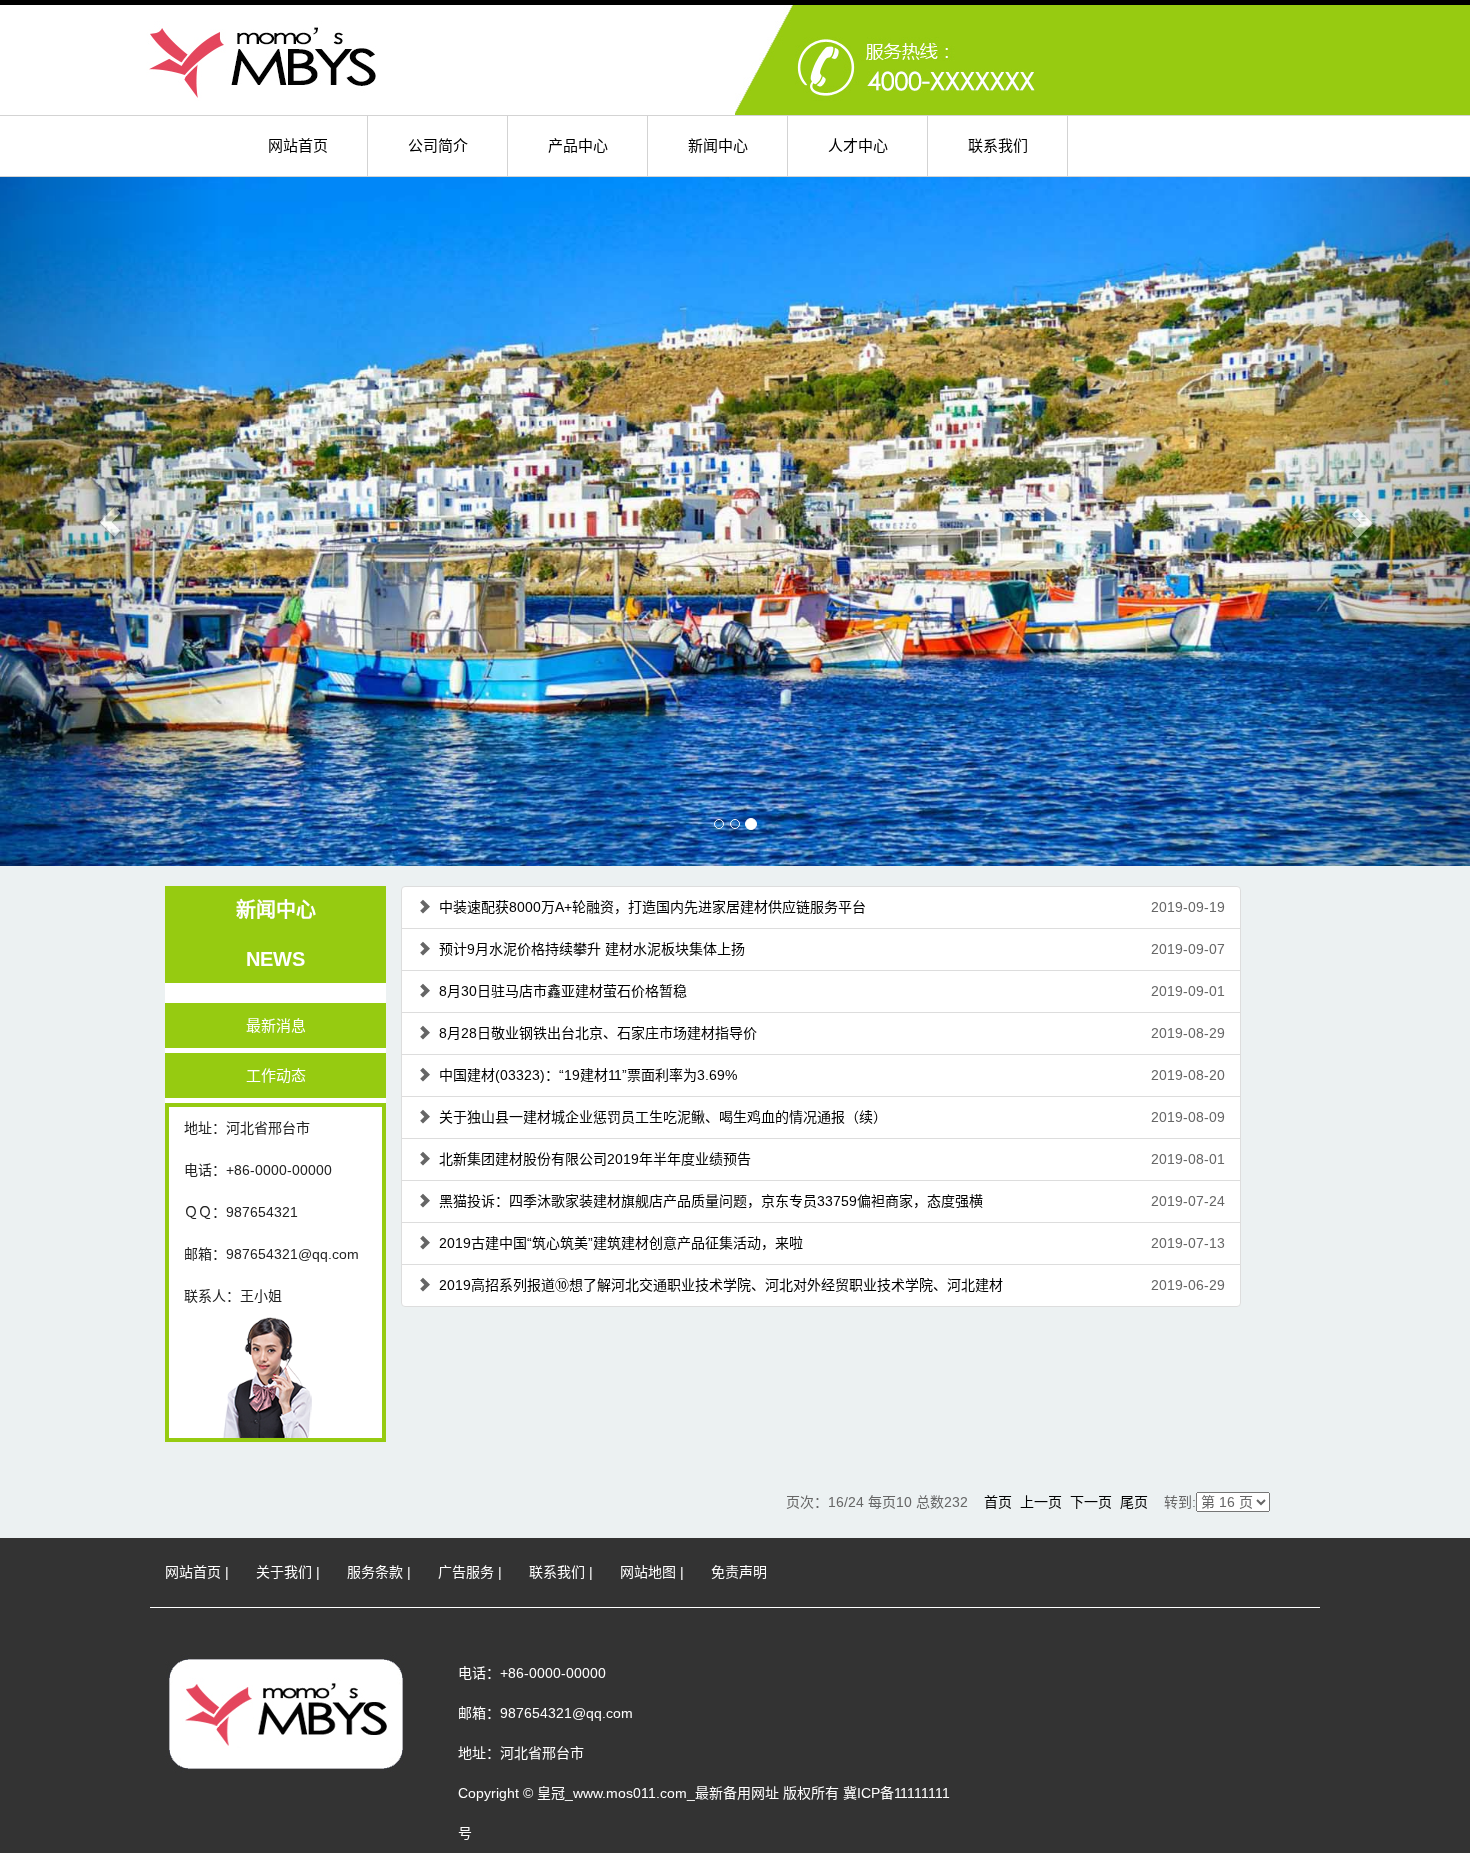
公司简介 (438, 145)
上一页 (1041, 1502)
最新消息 (276, 1025)
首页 (998, 1502)
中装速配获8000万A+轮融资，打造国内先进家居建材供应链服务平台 (652, 907)
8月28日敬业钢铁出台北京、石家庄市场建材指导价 (598, 1033)
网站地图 (648, 1572)
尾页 (1134, 1502)
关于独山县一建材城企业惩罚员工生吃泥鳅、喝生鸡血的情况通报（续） (663, 1117)
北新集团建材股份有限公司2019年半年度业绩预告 (595, 1159)
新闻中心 (718, 145)
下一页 (1091, 1502)
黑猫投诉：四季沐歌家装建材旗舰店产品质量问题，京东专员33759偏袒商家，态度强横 (711, 1201)
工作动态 (276, 1075)
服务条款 (375, 1572)
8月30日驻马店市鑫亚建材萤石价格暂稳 (563, 991)
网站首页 (298, 145)
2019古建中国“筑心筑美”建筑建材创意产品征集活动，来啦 (621, 1243)
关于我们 (284, 1572)
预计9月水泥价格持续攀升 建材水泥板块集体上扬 (592, 949)
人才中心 (858, 145)
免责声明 (739, 1572)
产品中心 (578, 145)
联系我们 (998, 145)
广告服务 (466, 1572)
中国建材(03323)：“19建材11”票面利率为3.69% (588, 1075)
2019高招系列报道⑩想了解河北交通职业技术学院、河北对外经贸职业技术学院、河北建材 (721, 1285)
